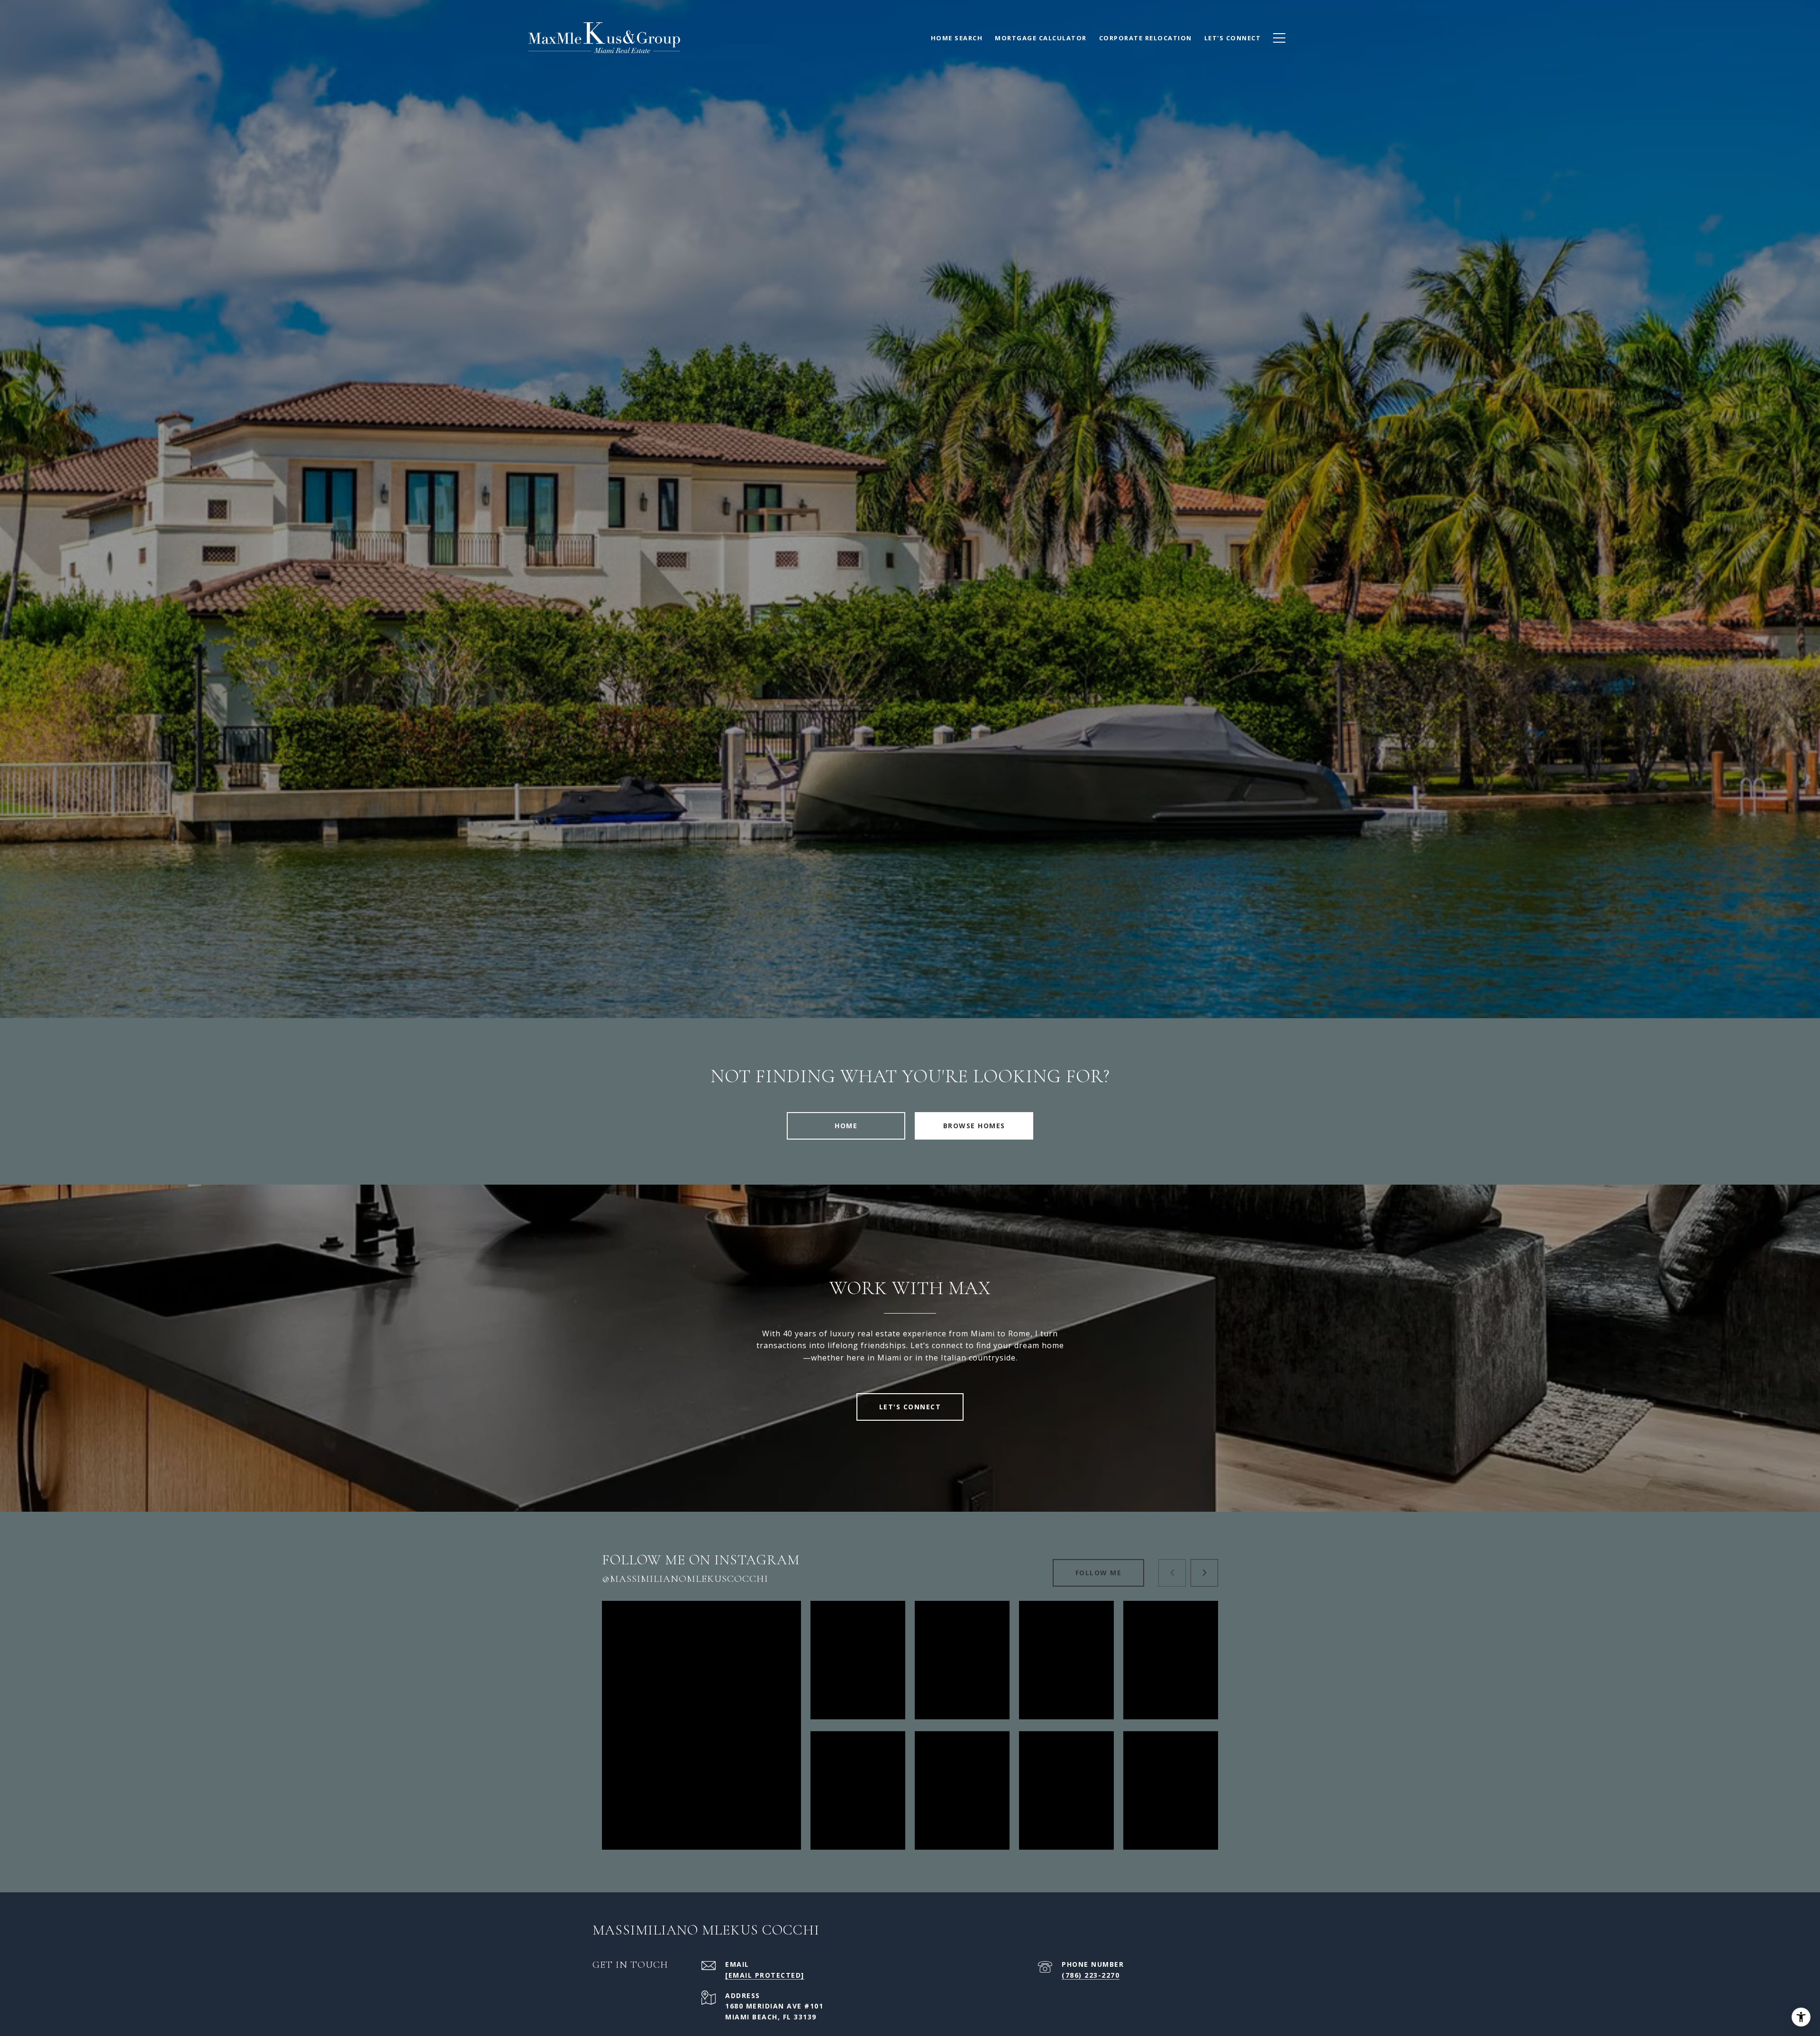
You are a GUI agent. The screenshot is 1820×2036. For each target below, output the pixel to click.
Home (846, 1126)
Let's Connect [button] (910, 1407)
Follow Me (1099, 1573)
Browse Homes (974, 1126)
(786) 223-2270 (1091, 1975)
